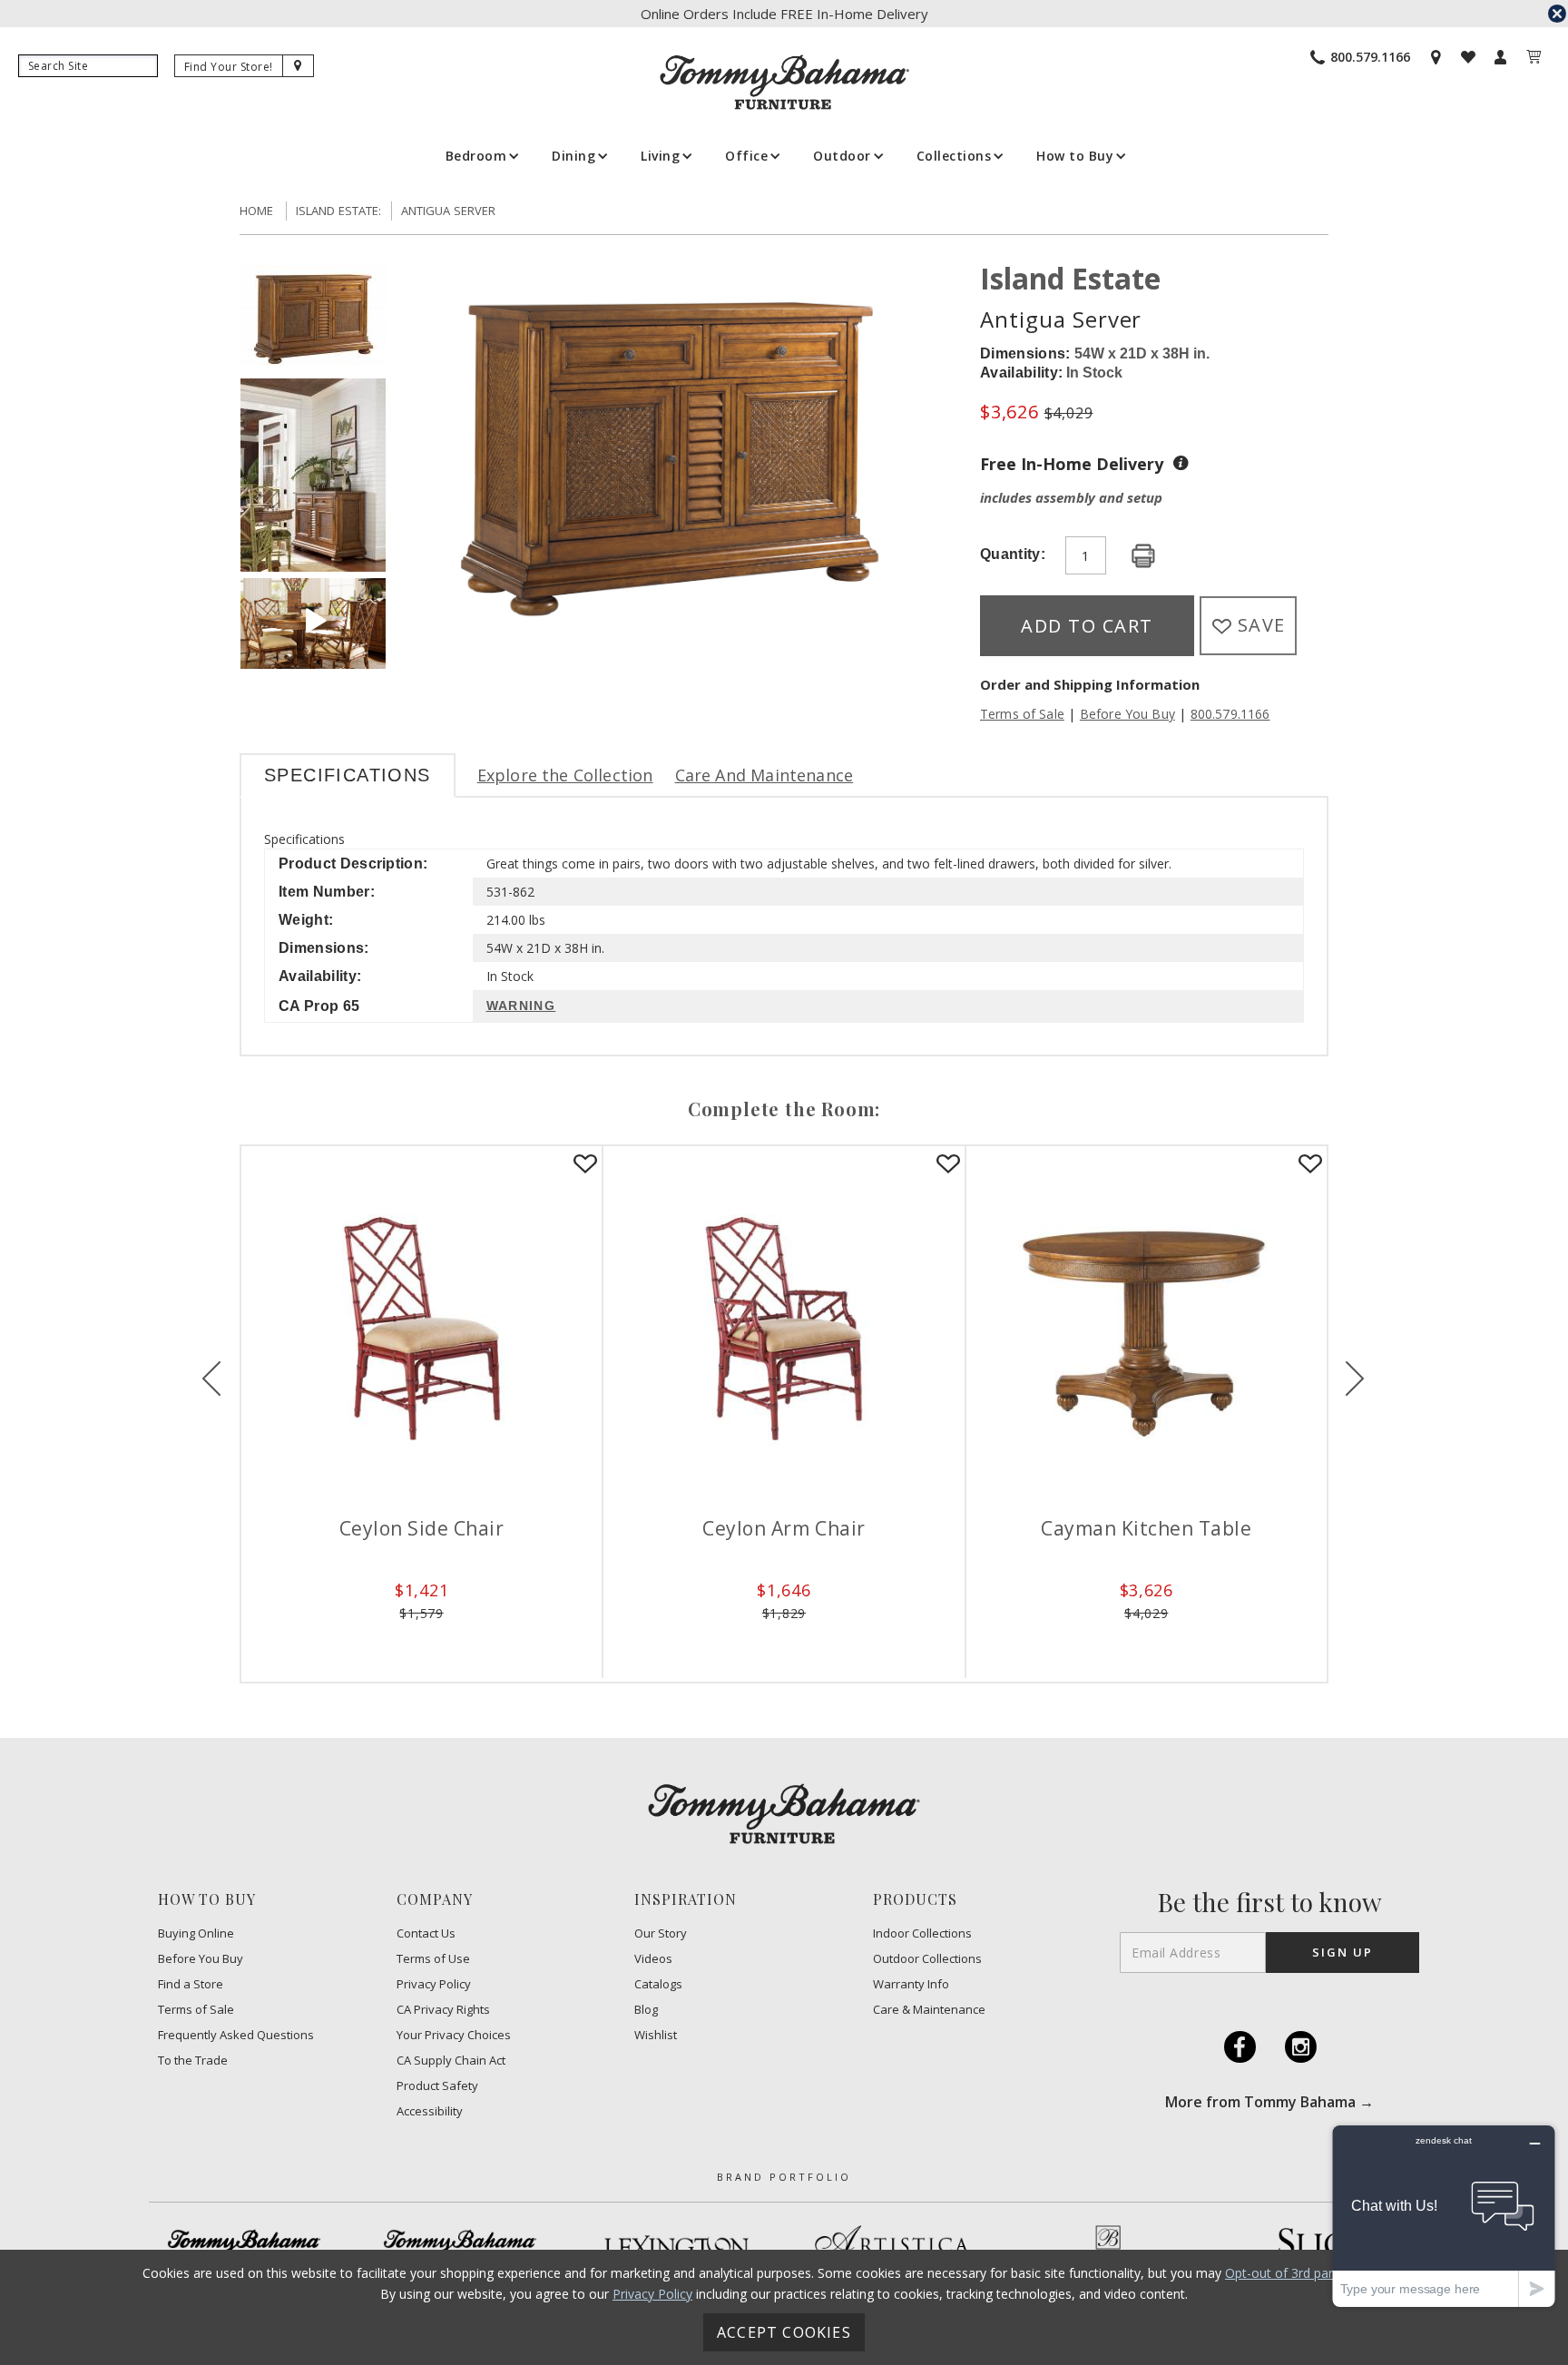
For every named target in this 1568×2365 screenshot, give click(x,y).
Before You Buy (1127, 714)
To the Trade (193, 2061)
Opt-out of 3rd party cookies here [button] (1324, 2273)
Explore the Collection (565, 775)
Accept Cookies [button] (784, 2332)
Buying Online (196, 1933)
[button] (481, 156)
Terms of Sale (1022, 714)
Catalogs (658, 1984)
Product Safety (437, 2086)
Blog (646, 2010)
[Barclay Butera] (1108, 2247)
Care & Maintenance (929, 2010)
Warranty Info (911, 1984)
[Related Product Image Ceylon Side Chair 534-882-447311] (421, 1326)
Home (257, 211)
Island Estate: (339, 211)
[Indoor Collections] (244, 2246)
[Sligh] (1324, 2246)
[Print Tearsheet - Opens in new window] (1143, 557)
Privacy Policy (434, 1984)
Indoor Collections (922, 1933)
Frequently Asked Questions (236, 2035)
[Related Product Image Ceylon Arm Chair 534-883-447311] (784, 1326)
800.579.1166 (1230, 714)
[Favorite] (585, 1164)
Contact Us (426, 1933)
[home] (784, 82)
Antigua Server (449, 211)
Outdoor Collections (927, 1959)
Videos (653, 1959)
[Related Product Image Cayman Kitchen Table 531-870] (1147, 1326)
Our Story (661, 1933)
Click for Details (422, 1641)
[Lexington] (676, 2247)
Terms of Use (433, 1959)
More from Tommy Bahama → (1269, 2102)
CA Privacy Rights (443, 2010)
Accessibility (430, 2111)
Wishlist (656, 2035)
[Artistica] (892, 2246)
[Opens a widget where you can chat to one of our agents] (1444, 2216)
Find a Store (191, 1984)
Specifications (348, 775)
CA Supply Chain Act (451, 2061)
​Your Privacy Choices (454, 2035)
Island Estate (1070, 278)
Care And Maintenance (764, 775)
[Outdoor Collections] (460, 2246)
